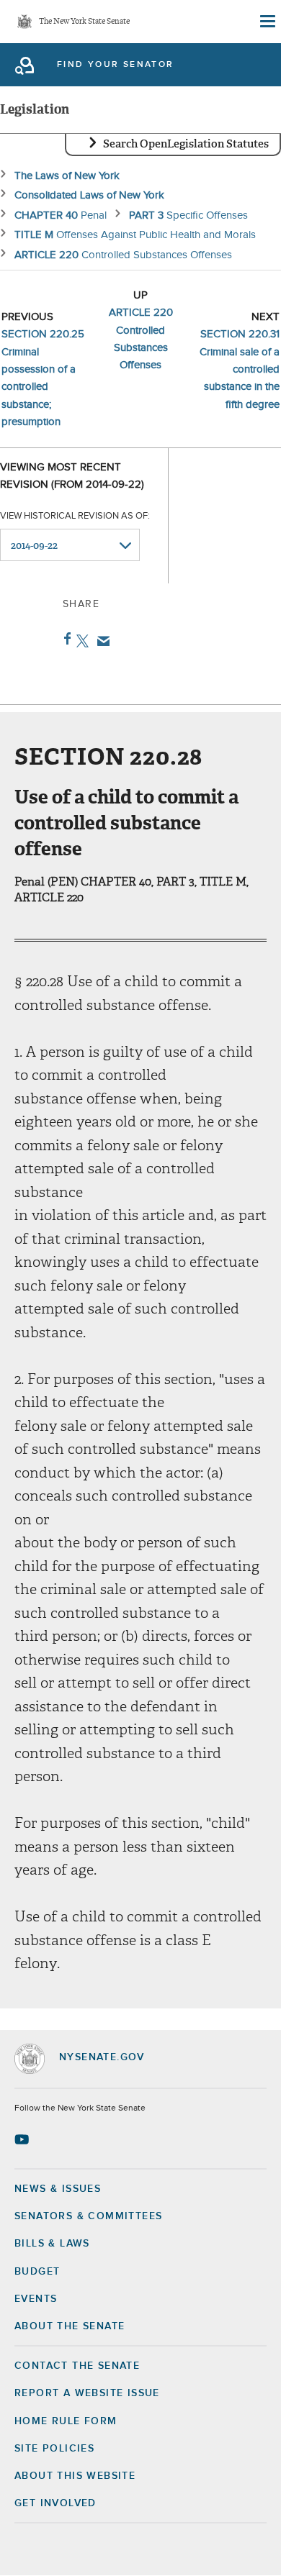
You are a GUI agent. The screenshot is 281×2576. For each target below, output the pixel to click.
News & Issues (58, 2189)
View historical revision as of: (75, 516)
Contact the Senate (77, 2366)
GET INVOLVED (55, 2503)
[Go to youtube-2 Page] (23, 2139)
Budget (37, 2272)
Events (36, 2299)
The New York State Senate (84, 22)
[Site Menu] (267, 22)
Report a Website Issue (87, 2393)
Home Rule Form (66, 2421)
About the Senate (70, 2326)
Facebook (64, 639)
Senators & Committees (88, 2216)
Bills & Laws (52, 2244)
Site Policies (54, 2449)
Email (101, 641)
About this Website (75, 2476)
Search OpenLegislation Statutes (186, 144)
